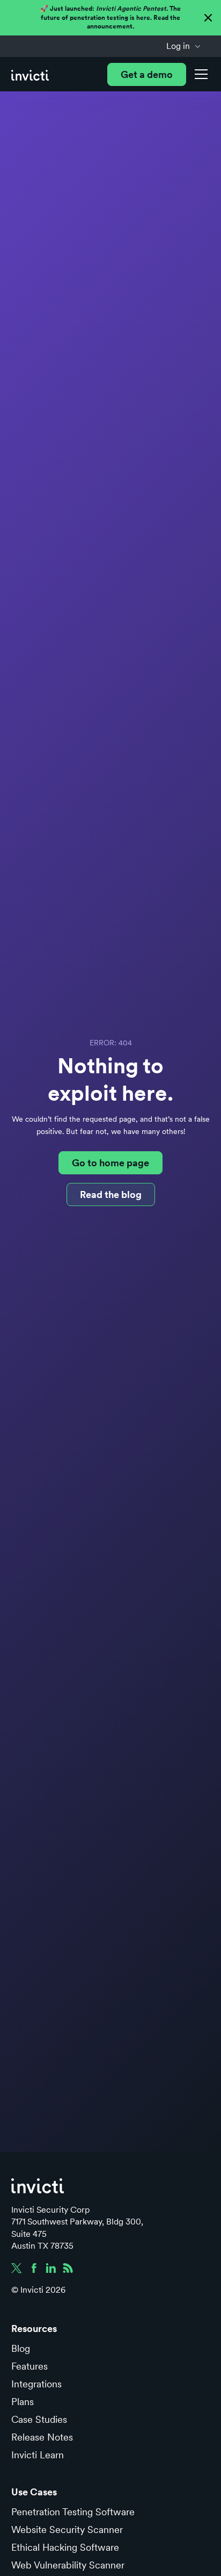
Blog (21, 2348)
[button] (184, 46)
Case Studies (39, 2419)
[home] (30, 74)
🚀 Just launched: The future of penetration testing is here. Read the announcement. (110, 17)
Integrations (36, 2384)
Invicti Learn (38, 2455)
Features (30, 2366)
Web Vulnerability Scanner (68, 2565)
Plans (23, 2402)
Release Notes (42, 2437)
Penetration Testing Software (73, 2512)
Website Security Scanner (67, 2530)
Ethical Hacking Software (65, 2547)
